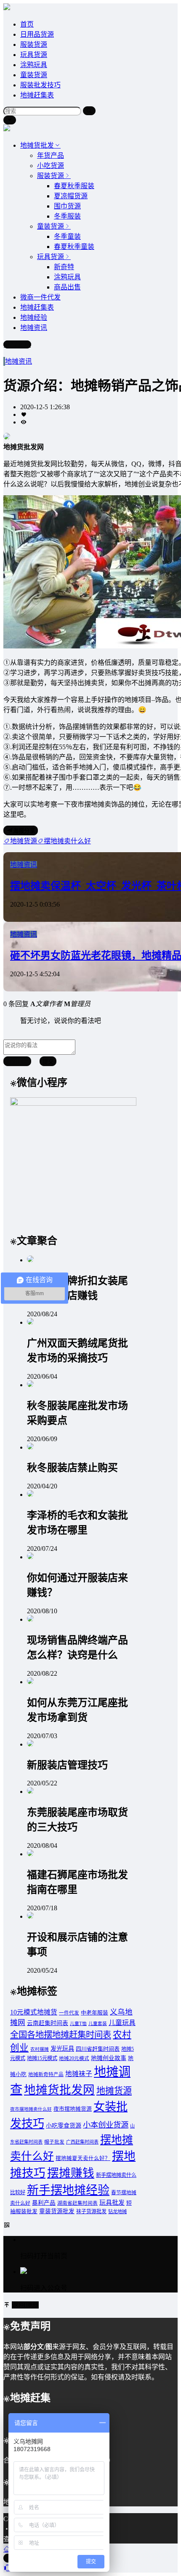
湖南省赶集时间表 (77, 2203)
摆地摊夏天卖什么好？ (83, 2158)
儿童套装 (98, 2024)
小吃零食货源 (64, 2125)
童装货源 (34, 75)
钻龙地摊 (117, 2211)
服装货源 (34, 45)
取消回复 (17, 1062)
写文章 (21, 344)
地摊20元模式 (74, 2059)
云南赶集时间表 (48, 2023)
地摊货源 (114, 2091)
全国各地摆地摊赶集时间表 (61, 2035)
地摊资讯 (19, 361)
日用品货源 (37, 34)
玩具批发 (112, 2203)
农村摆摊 (40, 2049)
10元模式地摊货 (34, 2012)
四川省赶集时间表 (98, 2049)
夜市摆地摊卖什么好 (31, 2109)
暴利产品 (44, 2203)
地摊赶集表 (37, 95)
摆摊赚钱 (71, 2173)
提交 (48, 1062)
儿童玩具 (122, 2023)
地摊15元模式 (42, 2058)
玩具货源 (34, 55)
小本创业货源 (106, 2125)
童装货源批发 (57, 2211)
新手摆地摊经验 (68, 2190)
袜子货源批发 (91, 2211)
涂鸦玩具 (34, 65)
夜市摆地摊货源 (73, 2109)
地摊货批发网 (59, 2090)
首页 (27, 24)
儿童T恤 (78, 2024)
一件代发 (69, 2013)
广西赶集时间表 (82, 2142)
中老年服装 (94, 2013)
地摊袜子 (79, 2074)
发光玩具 (62, 2049)
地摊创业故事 (109, 2058)
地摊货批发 (37, 145)
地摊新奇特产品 (46, 2075)
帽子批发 (54, 2142)
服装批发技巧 (40, 85)
